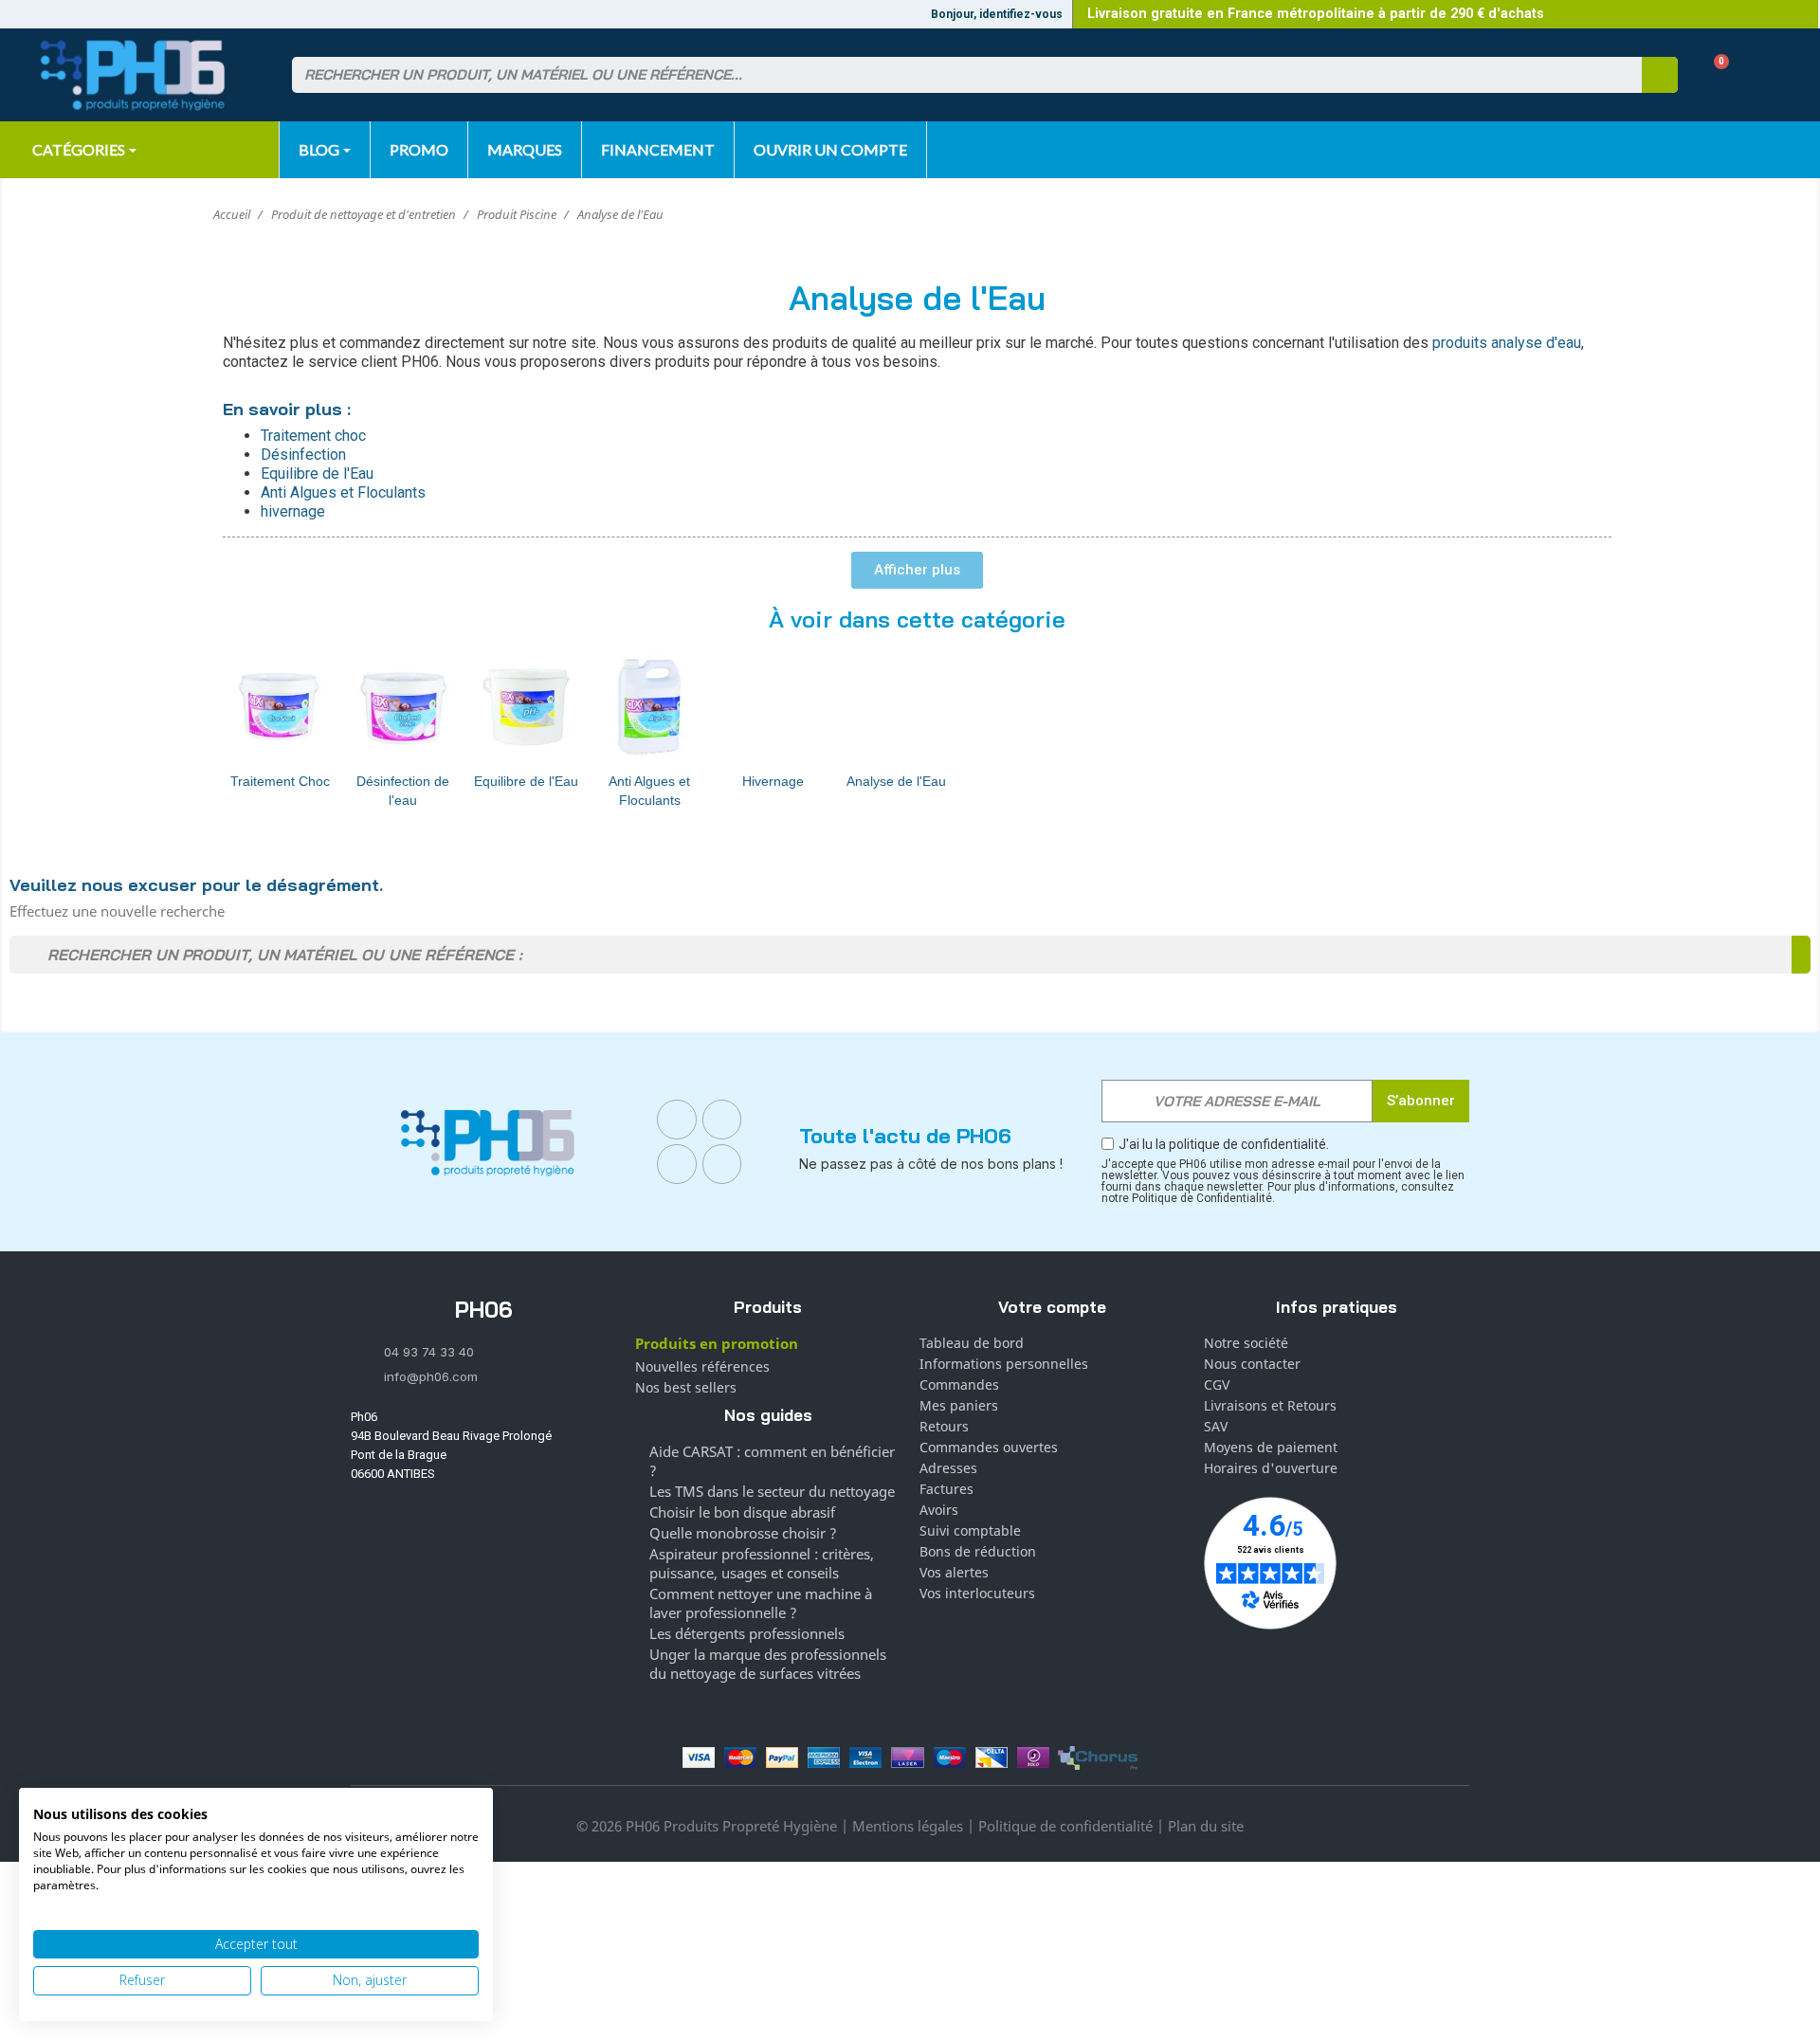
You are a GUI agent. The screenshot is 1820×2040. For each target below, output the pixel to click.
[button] (1714, 75)
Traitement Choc (280, 781)
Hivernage (773, 781)
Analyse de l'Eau (896, 781)
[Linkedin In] (677, 1164)
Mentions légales (908, 1826)
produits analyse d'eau (1507, 343)
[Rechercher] (1660, 75)
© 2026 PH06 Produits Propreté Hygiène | (714, 1826)
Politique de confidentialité (1065, 1826)
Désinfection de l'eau (403, 791)
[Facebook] (677, 1120)
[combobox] (955, 75)
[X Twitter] (722, 1164)
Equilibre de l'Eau (526, 781)
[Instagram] (722, 1120)
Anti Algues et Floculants (649, 791)
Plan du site (1206, 1826)
